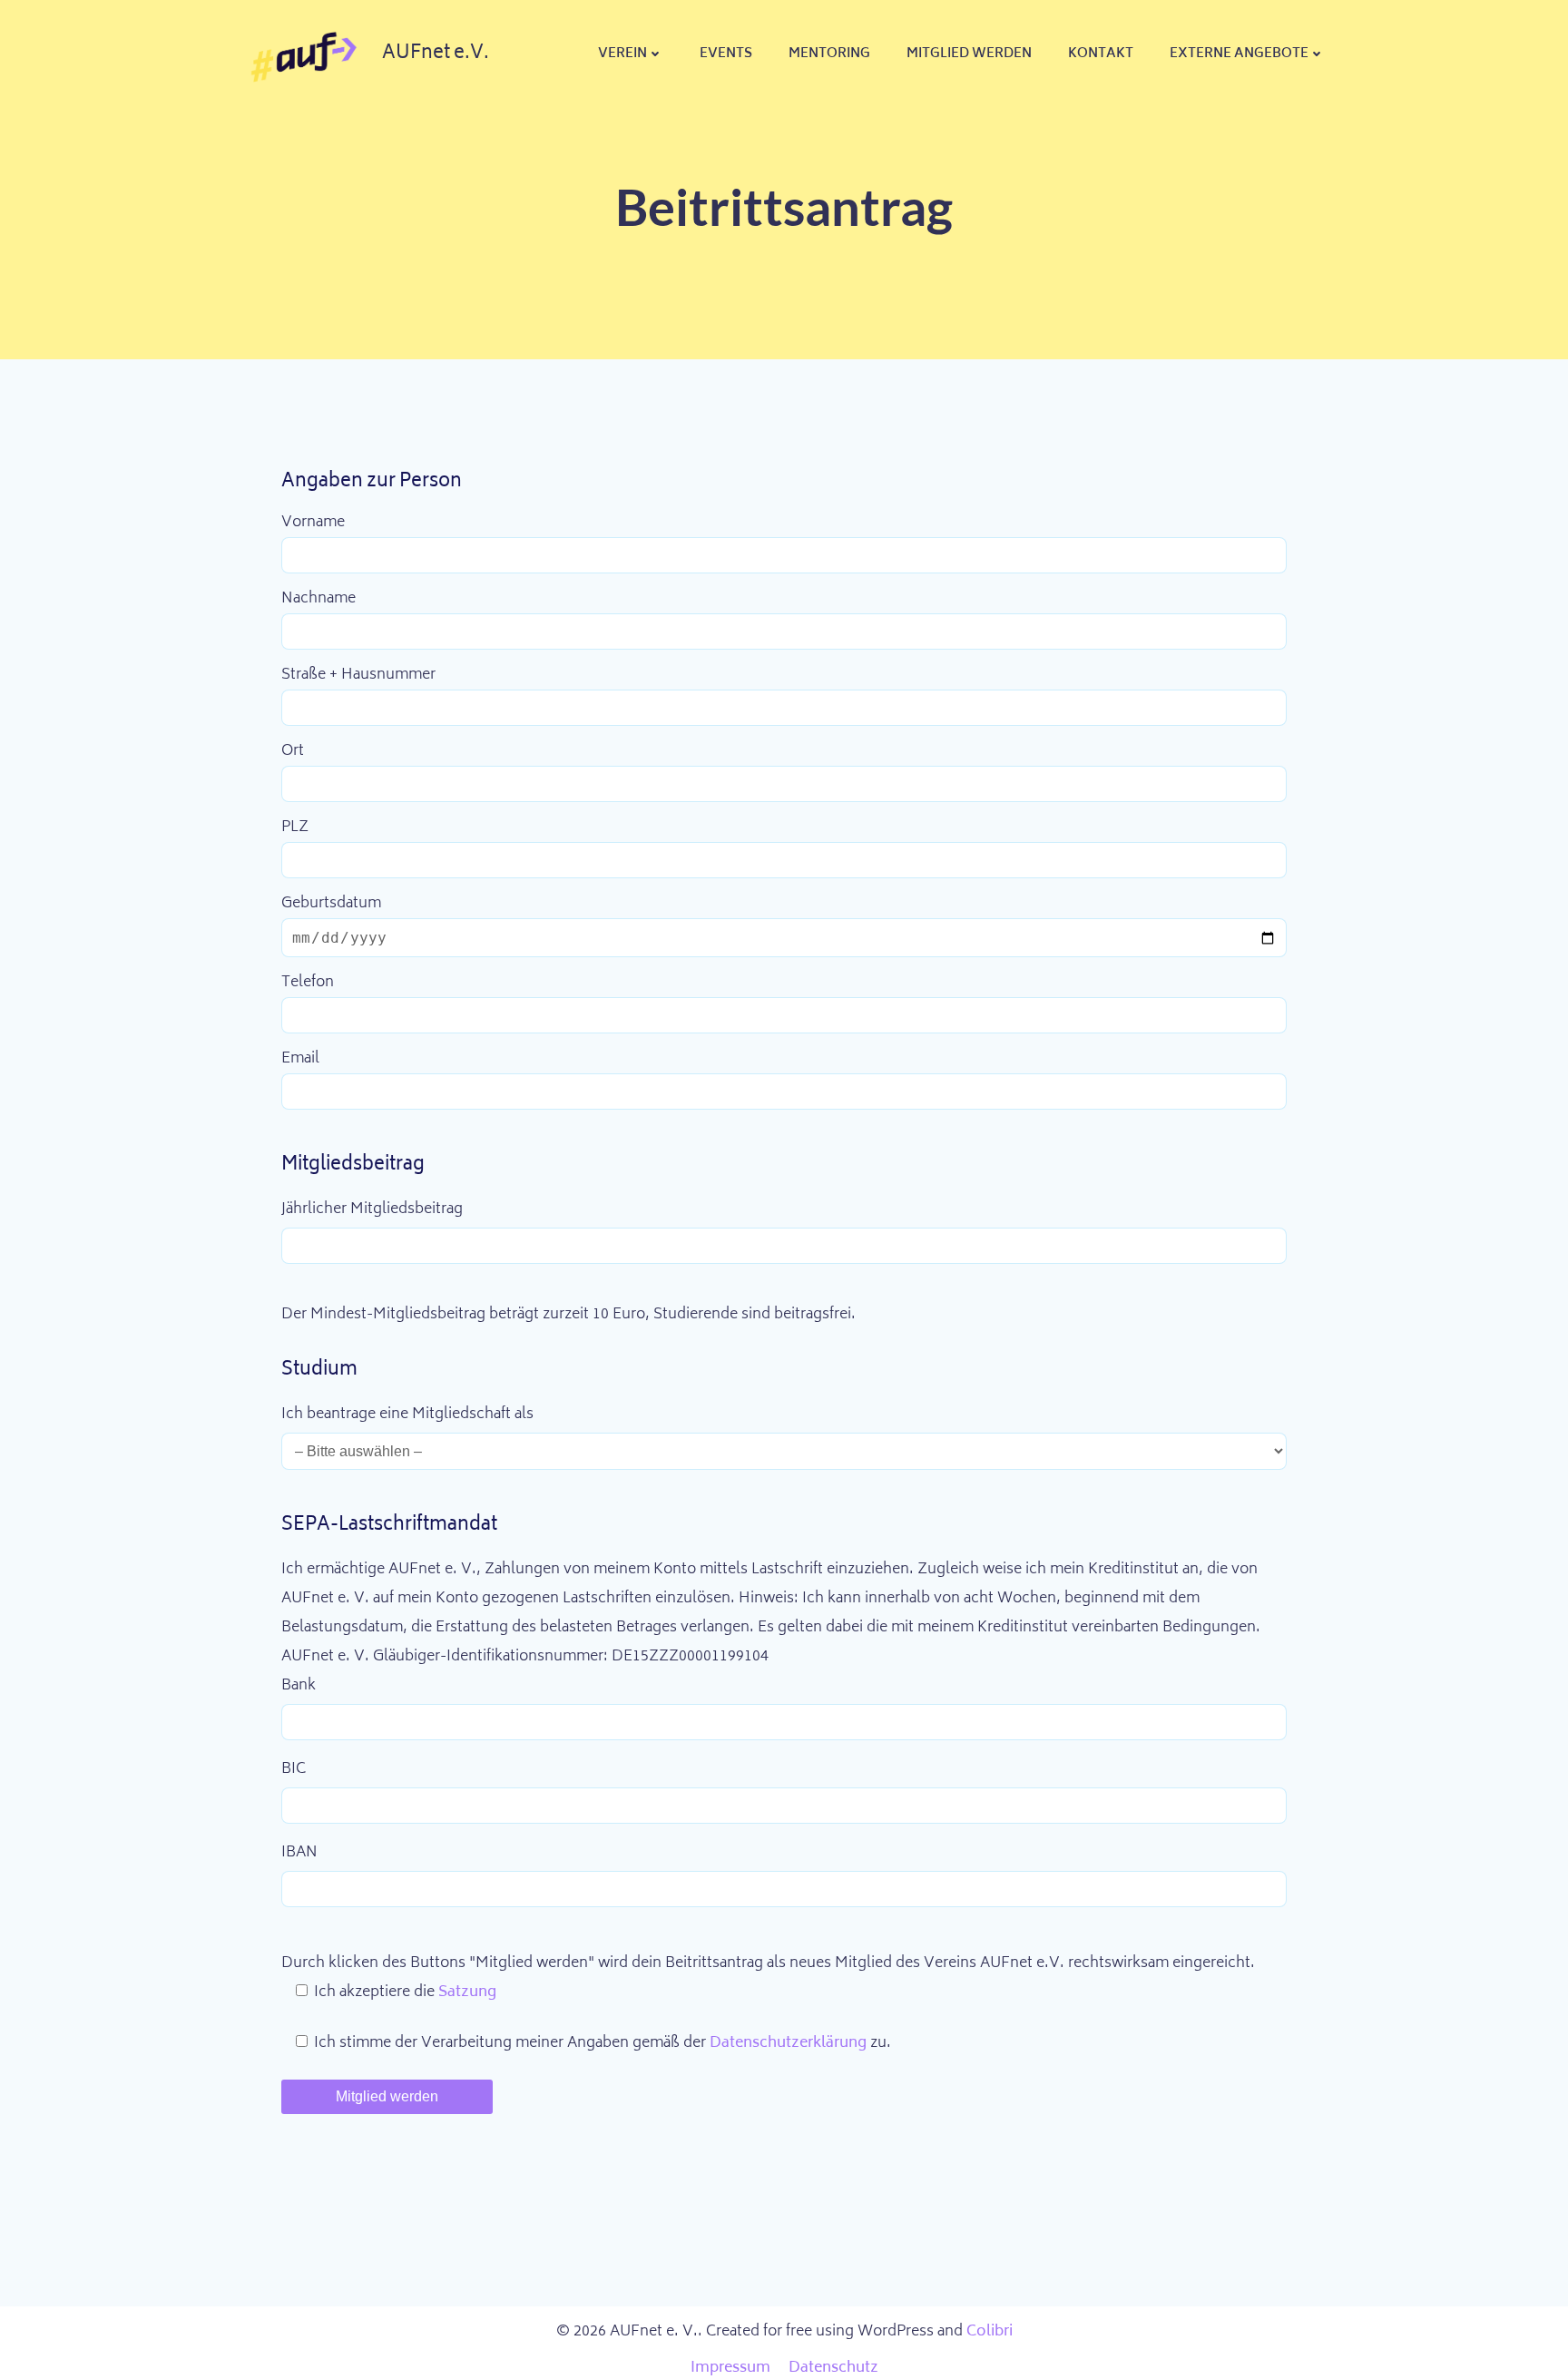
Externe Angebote (1239, 54)
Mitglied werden (969, 54)
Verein (622, 54)
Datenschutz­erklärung (790, 2043)
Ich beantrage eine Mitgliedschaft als (407, 1415)
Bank (299, 1686)
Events (726, 54)
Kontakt (1101, 54)
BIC (294, 1769)
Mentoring (829, 54)
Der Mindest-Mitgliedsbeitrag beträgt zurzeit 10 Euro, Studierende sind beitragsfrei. (568, 1315)
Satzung (467, 1992)
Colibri (990, 2332)
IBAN (299, 1853)
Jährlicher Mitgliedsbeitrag (372, 1209)
